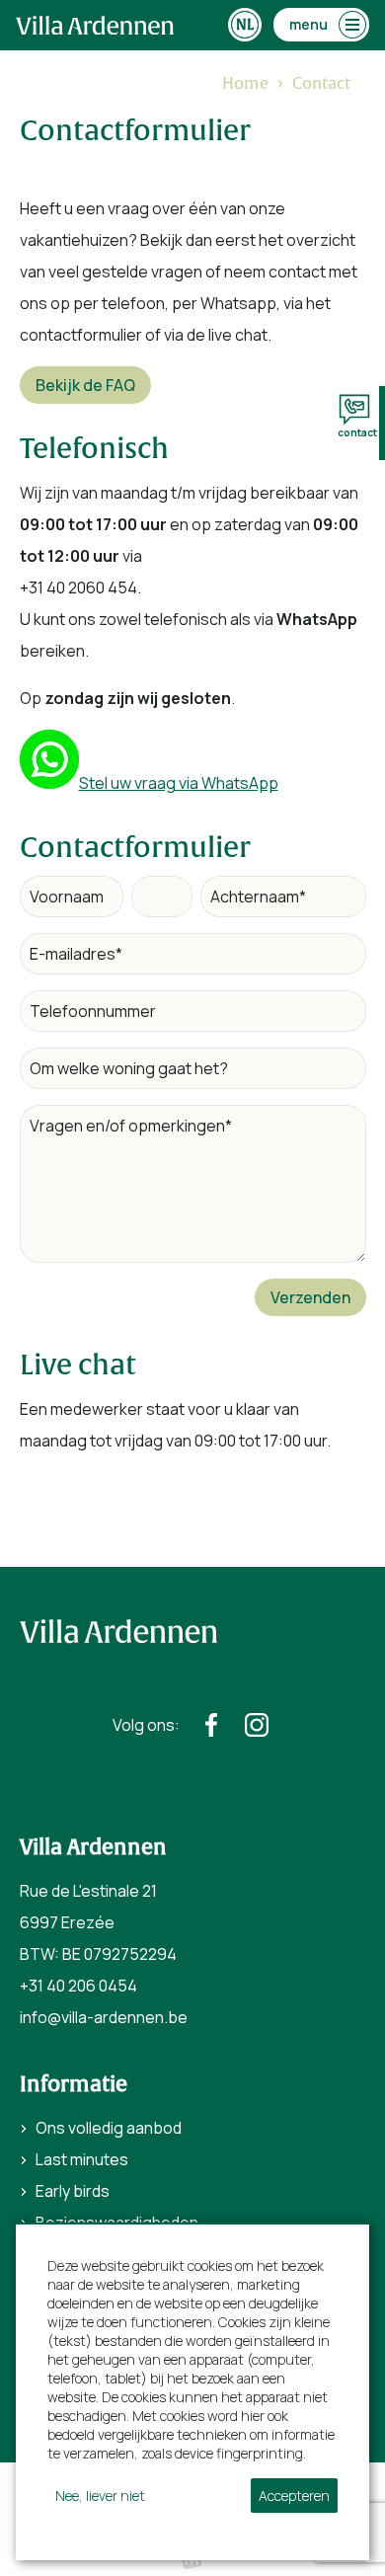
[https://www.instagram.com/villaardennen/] (257, 1725)
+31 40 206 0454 (78, 1986)
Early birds (73, 2191)
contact (357, 432)
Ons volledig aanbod (109, 2128)
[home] (95, 25)
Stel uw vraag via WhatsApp (179, 783)
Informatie (74, 2085)
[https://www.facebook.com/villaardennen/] (211, 1725)
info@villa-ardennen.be (104, 2017)
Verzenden (310, 1297)
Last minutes (82, 2159)
